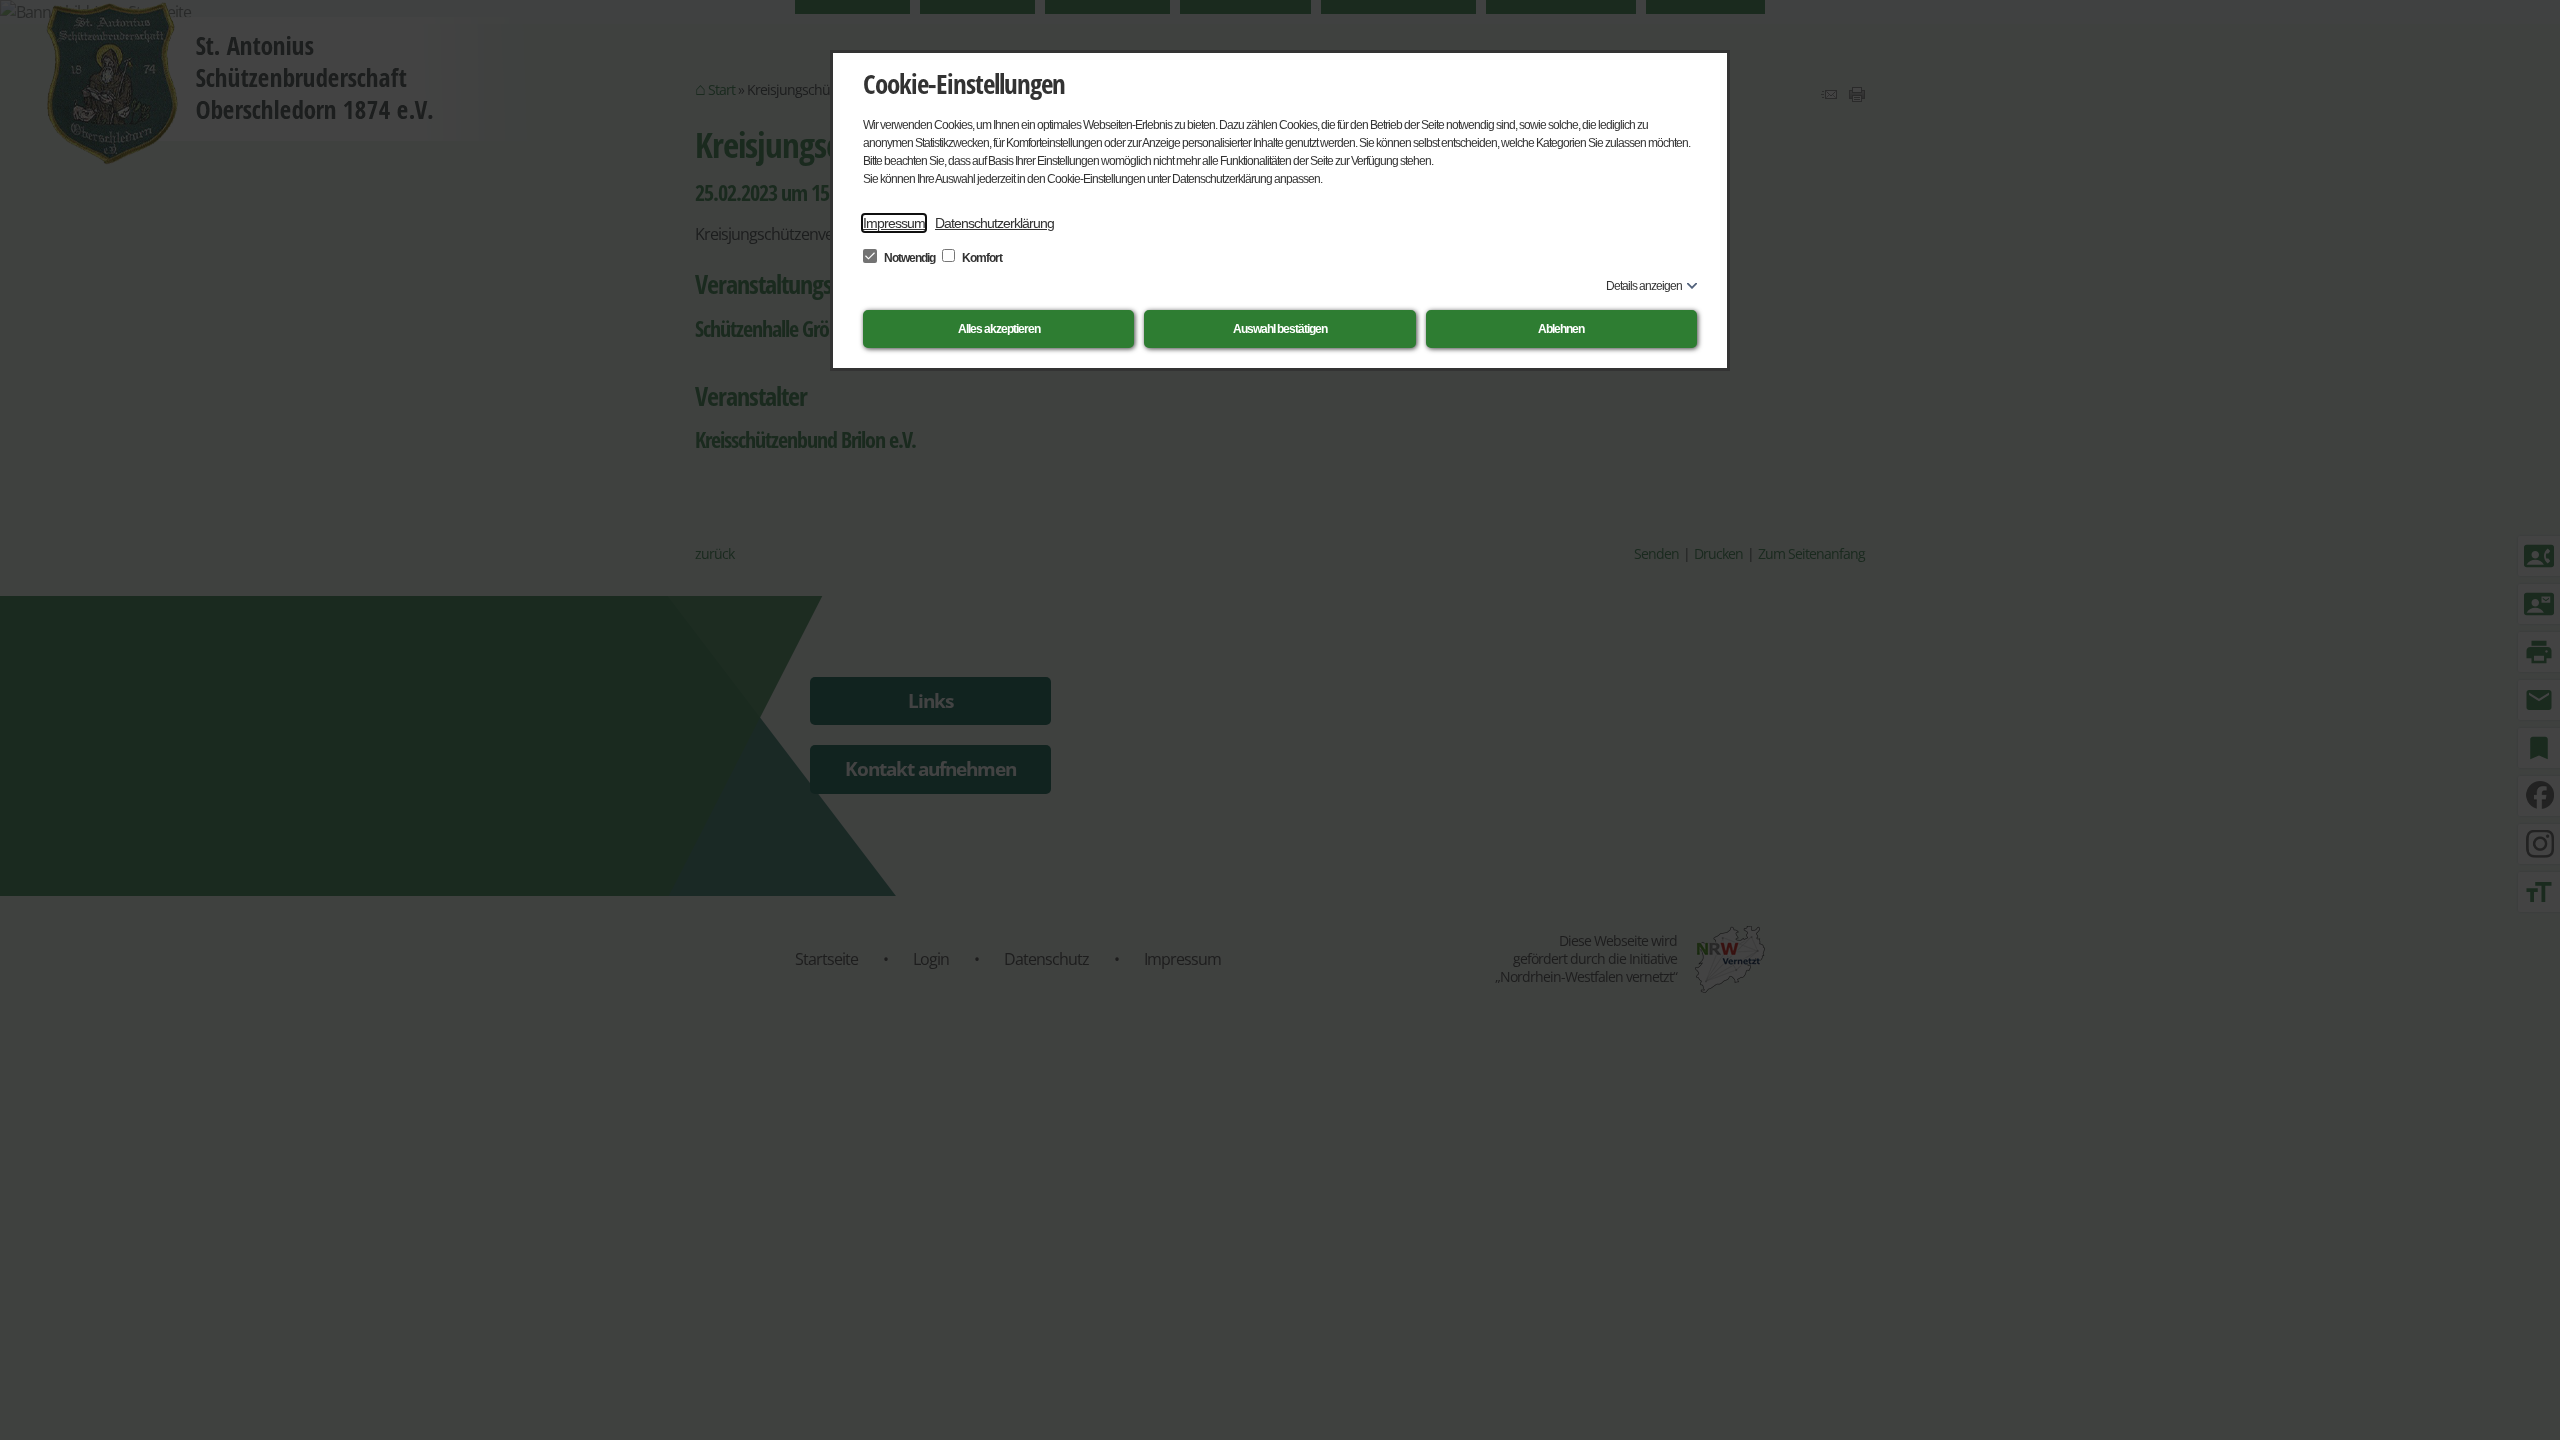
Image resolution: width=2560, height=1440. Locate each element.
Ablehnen (1561, 329)
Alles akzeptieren (999, 329)
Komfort (981, 258)
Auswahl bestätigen (1280, 329)
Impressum (894, 223)
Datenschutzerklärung (994, 223)
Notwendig (909, 258)
